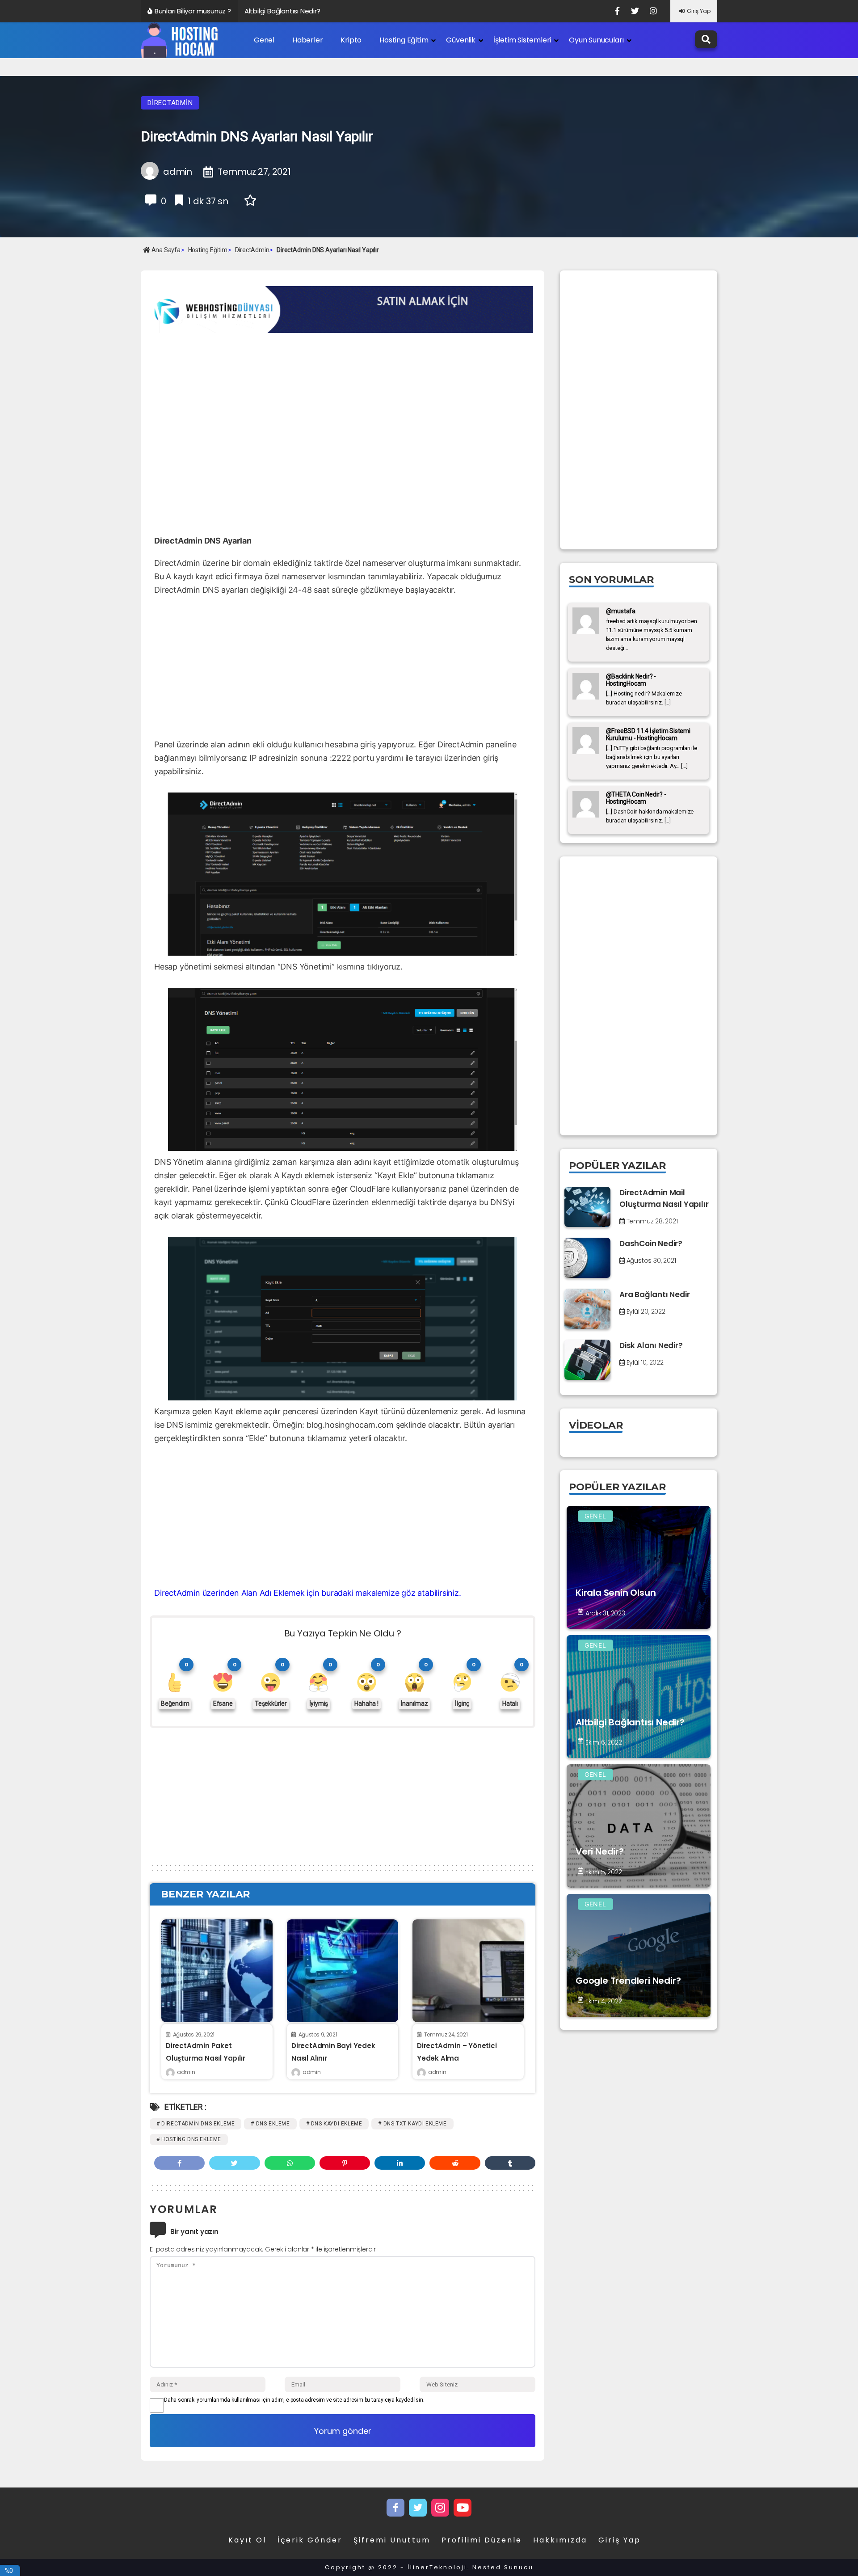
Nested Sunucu (503, 2567)
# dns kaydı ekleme (334, 2124)
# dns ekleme (270, 2124)
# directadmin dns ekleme (196, 2124)
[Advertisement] (225, 403)
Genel (264, 40)
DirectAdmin (170, 103)
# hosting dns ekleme (189, 2139)
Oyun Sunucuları (596, 40)
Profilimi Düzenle (482, 2540)
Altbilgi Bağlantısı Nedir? (282, 11)
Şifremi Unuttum (392, 2540)
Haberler (307, 40)
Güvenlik (461, 40)
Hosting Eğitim (404, 40)
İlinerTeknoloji (437, 2567)
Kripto (351, 40)
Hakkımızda (560, 2540)
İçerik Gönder (310, 2540)
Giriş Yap (699, 11)
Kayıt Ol (247, 2540)
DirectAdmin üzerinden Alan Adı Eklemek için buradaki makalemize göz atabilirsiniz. (308, 1593)
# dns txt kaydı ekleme (412, 2124)
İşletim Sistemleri (522, 40)
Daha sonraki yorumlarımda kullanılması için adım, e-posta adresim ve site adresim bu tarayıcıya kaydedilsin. (294, 2400)
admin (186, 2072)
